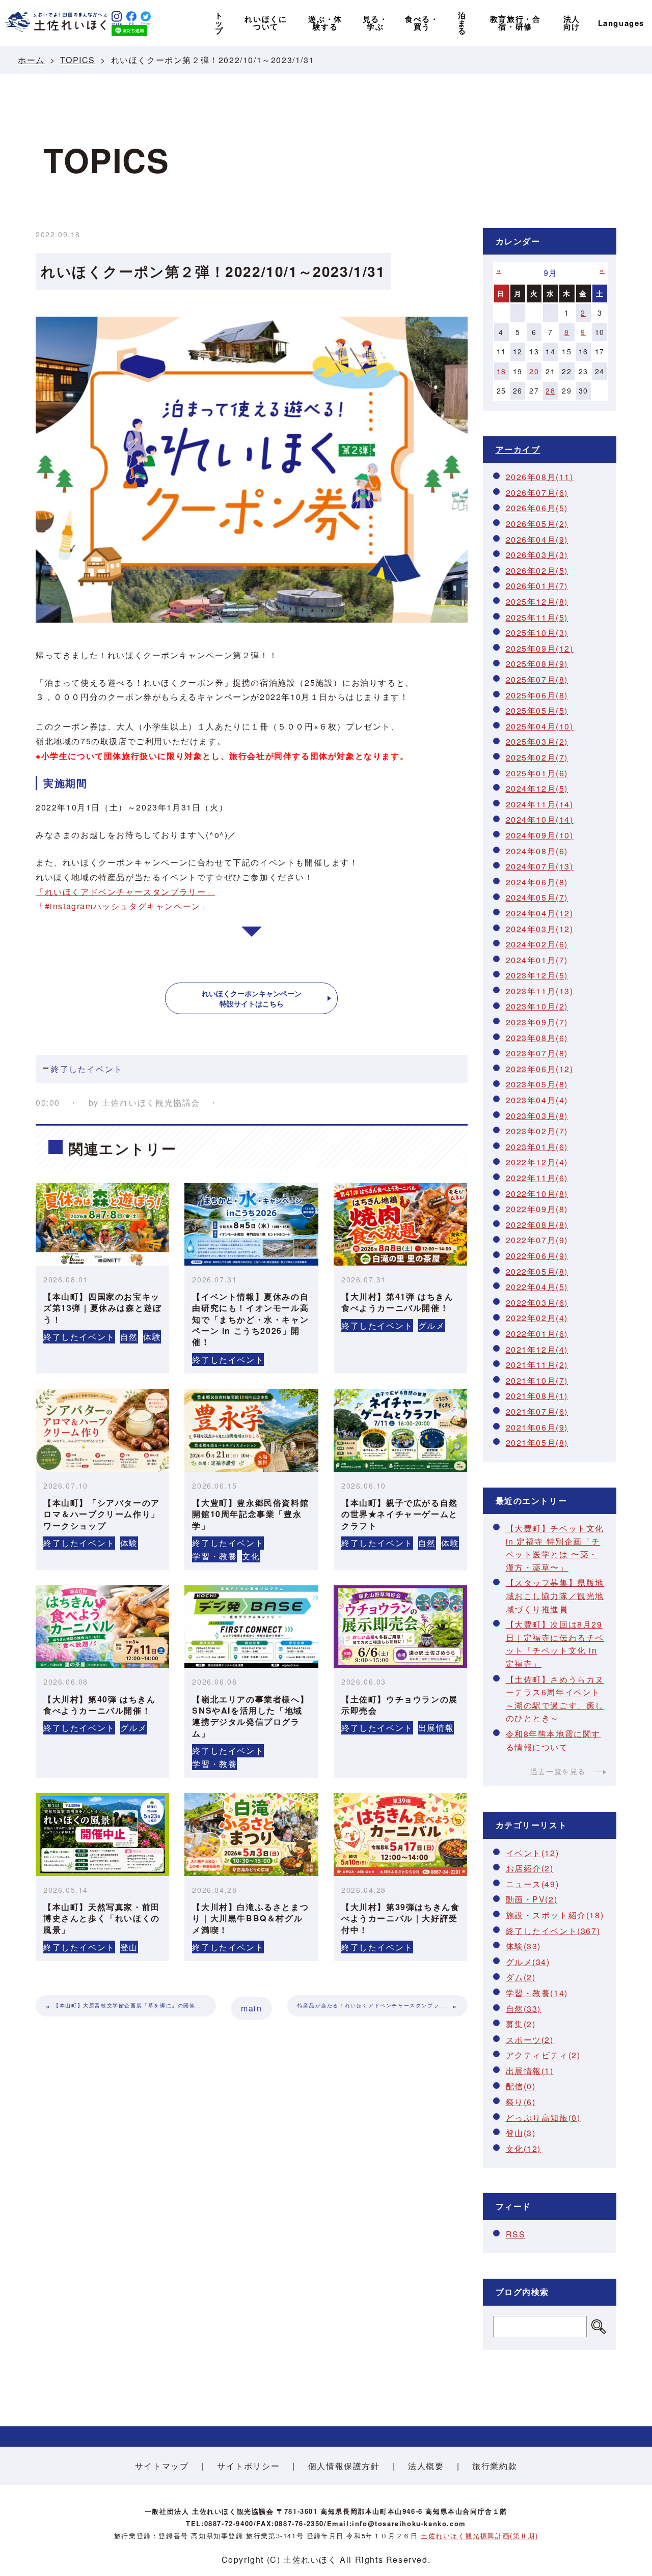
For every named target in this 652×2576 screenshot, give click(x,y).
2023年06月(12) (540, 1069)
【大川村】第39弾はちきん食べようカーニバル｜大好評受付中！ (400, 1918)
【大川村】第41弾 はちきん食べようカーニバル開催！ (397, 1302)
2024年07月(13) (540, 866)
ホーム (31, 60)
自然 (129, 1337)
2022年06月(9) (537, 1256)
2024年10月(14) (540, 819)
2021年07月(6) (537, 1411)
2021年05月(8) (537, 1443)
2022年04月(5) (537, 1287)
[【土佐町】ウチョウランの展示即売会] (400, 1627)
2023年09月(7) (537, 1022)
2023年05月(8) (537, 1084)
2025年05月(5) (537, 710)
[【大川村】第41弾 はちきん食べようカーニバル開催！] (400, 1224)
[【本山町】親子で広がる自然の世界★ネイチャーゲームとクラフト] (400, 1430)
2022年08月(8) (537, 1225)
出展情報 (436, 1728)
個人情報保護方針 (344, 2466)
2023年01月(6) (537, 1147)
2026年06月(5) (537, 508)
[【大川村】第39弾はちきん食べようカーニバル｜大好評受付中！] (400, 1834)
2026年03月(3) (537, 555)
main (251, 2008)
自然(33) (524, 2009)
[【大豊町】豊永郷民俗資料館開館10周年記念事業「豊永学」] (251, 1430)
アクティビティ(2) (543, 2055)
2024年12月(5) (537, 788)
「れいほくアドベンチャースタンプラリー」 (125, 892)
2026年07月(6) (537, 493)
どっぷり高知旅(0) (543, 2118)
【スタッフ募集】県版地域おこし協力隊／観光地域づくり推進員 (555, 1595)
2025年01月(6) (537, 773)
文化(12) (524, 2149)
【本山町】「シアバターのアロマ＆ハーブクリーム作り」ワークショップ (102, 1514)
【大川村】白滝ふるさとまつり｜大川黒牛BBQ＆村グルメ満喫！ (250, 1918)
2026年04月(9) (537, 539)
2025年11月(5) (537, 617)
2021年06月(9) (537, 1427)
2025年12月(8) (537, 601)
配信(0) (521, 2086)
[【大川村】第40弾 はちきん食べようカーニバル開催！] (102, 1627)
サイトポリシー (248, 2466)
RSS (516, 2234)
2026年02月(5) (537, 570)
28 (550, 390)
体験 (152, 1337)
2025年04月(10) (540, 726)
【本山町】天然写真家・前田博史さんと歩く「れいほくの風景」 (102, 1918)
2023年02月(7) (537, 1131)
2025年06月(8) (537, 695)
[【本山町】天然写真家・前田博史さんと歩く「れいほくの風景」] (102, 1834)
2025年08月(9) (537, 664)
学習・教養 (214, 1556)
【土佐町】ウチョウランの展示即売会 (400, 1705)
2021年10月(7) (537, 1380)
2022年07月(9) (537, 1240)
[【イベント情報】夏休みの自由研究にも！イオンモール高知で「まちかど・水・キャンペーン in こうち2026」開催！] (251, 1224)
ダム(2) (521, 1977)
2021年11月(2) (537, 1365)
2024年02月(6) (537, 944)
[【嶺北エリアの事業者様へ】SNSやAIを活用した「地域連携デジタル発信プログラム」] (251, 1627)
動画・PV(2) (532, 1899)
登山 (129, 1947)
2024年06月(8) (537, 882)
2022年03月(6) (537, 1303)
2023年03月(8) (537, 1116)
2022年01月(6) (537, 1334)
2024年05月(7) (537, 897)
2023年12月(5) (537, 975)
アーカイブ (518, 449)
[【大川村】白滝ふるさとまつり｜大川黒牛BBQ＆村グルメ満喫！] (251, 1834)
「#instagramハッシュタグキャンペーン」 (123, 906)
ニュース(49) (533, 1884)
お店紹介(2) (530, 1868)
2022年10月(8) (537, 1194)
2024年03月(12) (540, 929)
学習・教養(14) (537, 1993)
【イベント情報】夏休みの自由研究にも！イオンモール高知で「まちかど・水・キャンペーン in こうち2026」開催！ (250, 1319)
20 (534, 371)
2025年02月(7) (537, 757)
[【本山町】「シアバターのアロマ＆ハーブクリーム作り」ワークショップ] (102, 1430)
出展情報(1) (530, 2071)
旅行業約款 (495, 2466)
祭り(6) (521, 2102)
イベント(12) (533, 1853)
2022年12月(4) (537, 1162)
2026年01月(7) (537, 586)
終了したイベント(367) (553, 1931)
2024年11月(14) (540, 804)
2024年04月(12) (540, 913)
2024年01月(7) (537, 960)
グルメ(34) (528, 1962)
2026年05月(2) (537, 524)
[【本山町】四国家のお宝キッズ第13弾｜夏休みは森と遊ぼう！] (102, 1224)
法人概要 (426, 2466)
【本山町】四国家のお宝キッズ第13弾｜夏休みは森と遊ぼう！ (102, 1308)
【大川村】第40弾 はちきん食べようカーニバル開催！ (99, 1705)
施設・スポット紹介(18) (555, 1915)
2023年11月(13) (540, 991)
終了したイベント (87, 1069)
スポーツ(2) (530, 2040)
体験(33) (524, 1946)
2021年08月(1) (537, 1396)
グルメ (432, 1325)
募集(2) (521, 2024)
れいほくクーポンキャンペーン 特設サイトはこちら (252, 998)
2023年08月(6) (537, 1038)
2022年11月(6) (537, 1178)
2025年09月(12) (540, 648)
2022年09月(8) (537, 1209)
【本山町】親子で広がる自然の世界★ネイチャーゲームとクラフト (400, 1514)
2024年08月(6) (537, 851)
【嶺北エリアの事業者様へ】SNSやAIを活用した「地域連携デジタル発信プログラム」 (250, 1716)
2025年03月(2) (537, 741)
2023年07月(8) (537, 1053)
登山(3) (521, 2133)
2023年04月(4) (537, 1100)
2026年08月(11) (540, 477)
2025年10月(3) (537, 633)
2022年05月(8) (537, 1271)
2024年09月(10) (540, 835)
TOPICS (78, 60)
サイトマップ (162, 2466)
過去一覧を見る (558, 1771)
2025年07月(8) (537, 679)
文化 (251, 1556)
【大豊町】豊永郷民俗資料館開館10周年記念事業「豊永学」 (250, 1514)
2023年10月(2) (537, 1006)
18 (501, 371)
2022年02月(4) (537, 1318)
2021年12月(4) (537, 1349)
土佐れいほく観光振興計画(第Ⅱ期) (479, 2536)
